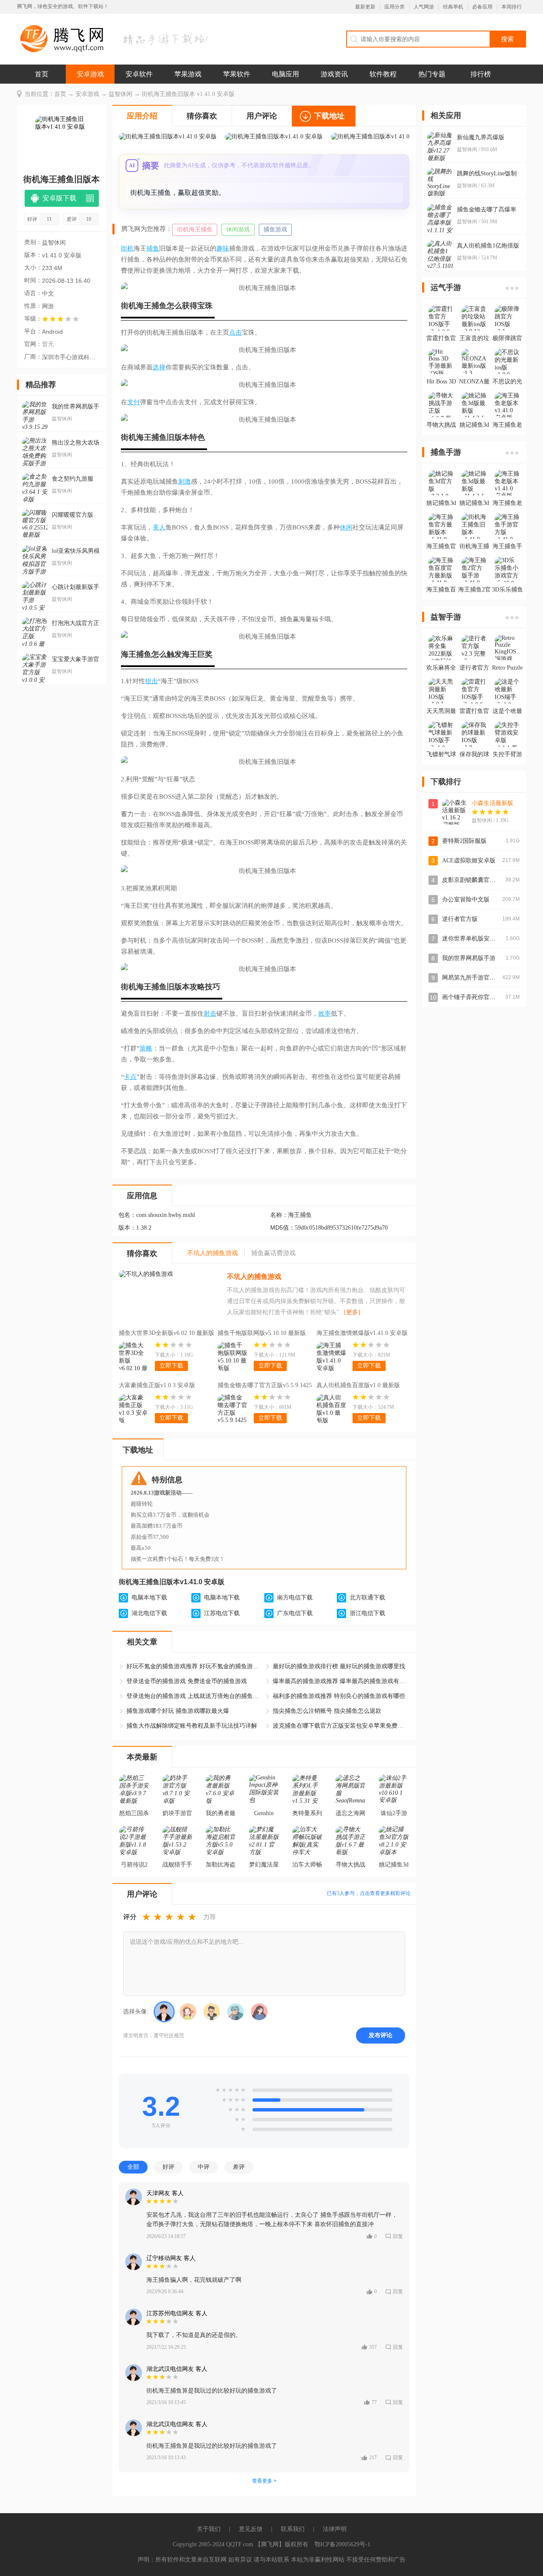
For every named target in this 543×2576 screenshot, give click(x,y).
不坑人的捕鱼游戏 (254, 1277)
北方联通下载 (367, 1598)
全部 (133, 2167)
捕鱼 (153, 248)
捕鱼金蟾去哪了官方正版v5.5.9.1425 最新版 (265, 1386)
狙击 (151, 681)
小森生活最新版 (493, 803)
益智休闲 (120, 94)
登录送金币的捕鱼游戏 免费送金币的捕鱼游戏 (187, 1681)
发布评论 (381, 2035)
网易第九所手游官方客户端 (478, 978)
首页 (42, 74)
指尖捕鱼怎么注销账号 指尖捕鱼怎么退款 (327, 1711)
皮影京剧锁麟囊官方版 (472, 880)
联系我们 (293, 2529)
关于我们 (209, 2529)
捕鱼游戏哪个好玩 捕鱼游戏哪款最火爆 (178, 1711)
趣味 (223, 248)
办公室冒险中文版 (466, 899)
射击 (210, 1014)
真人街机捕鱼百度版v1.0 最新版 (358, 1385)
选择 (159, 367)
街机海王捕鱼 (195, 229)
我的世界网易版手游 (469, 958)
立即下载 (171, 1366)
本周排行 (512, 7)
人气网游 (424, 7)
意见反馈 (251, 2529)
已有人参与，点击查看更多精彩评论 (369, 1893)
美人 (159, 527)
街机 (127, 248)
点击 (235, 332)
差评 (239, 2167)
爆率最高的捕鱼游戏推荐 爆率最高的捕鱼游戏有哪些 (341, 1681)
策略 (146, 1048)
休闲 (346, 527)
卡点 (130, 1077)
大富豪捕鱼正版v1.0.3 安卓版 (157, 1385)
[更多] (352, 1312)
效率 (325, 1014)
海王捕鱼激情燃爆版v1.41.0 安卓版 (362, 1333)
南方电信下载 (295, 1598)
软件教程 (383, 74)
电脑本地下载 (149, 1598)
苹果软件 (237, 74)
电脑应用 (285, 74)
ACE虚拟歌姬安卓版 (469, 860)
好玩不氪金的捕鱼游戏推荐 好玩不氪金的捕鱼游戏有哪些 (194, 1666)
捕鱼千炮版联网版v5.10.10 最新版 (262, 1333)
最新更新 (365, 7)
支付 (134, 402)
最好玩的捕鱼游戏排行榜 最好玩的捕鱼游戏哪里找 (339, 1666)
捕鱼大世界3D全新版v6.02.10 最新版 (167, 1333)
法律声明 (335, 2529)
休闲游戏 (238, 229)
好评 (168, 2167)
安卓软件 (139, 74)
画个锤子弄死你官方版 (472, 997)
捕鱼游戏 (275, 229)
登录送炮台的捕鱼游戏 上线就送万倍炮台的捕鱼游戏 (194, 1696)
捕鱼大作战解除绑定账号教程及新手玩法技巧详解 (192, 1726)
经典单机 (453, 7)
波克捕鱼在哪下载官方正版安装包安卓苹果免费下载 (341, 1726)
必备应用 (482, 7)
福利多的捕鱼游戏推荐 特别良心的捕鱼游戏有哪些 (339, 1696)
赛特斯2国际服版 (464, 841)
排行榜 (481, 74)
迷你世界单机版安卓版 (472, 939)
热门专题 (432, 74)
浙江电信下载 (367, 1613)
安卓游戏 (90, 74)
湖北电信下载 (149, 1613)
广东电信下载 (295, 1613)
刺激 (185, 481)
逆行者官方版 (460, 919)
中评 (204, 2167)
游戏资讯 (334, 74)
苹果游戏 (188, 74)
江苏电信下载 (222, 1613)
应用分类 (395, 7)
